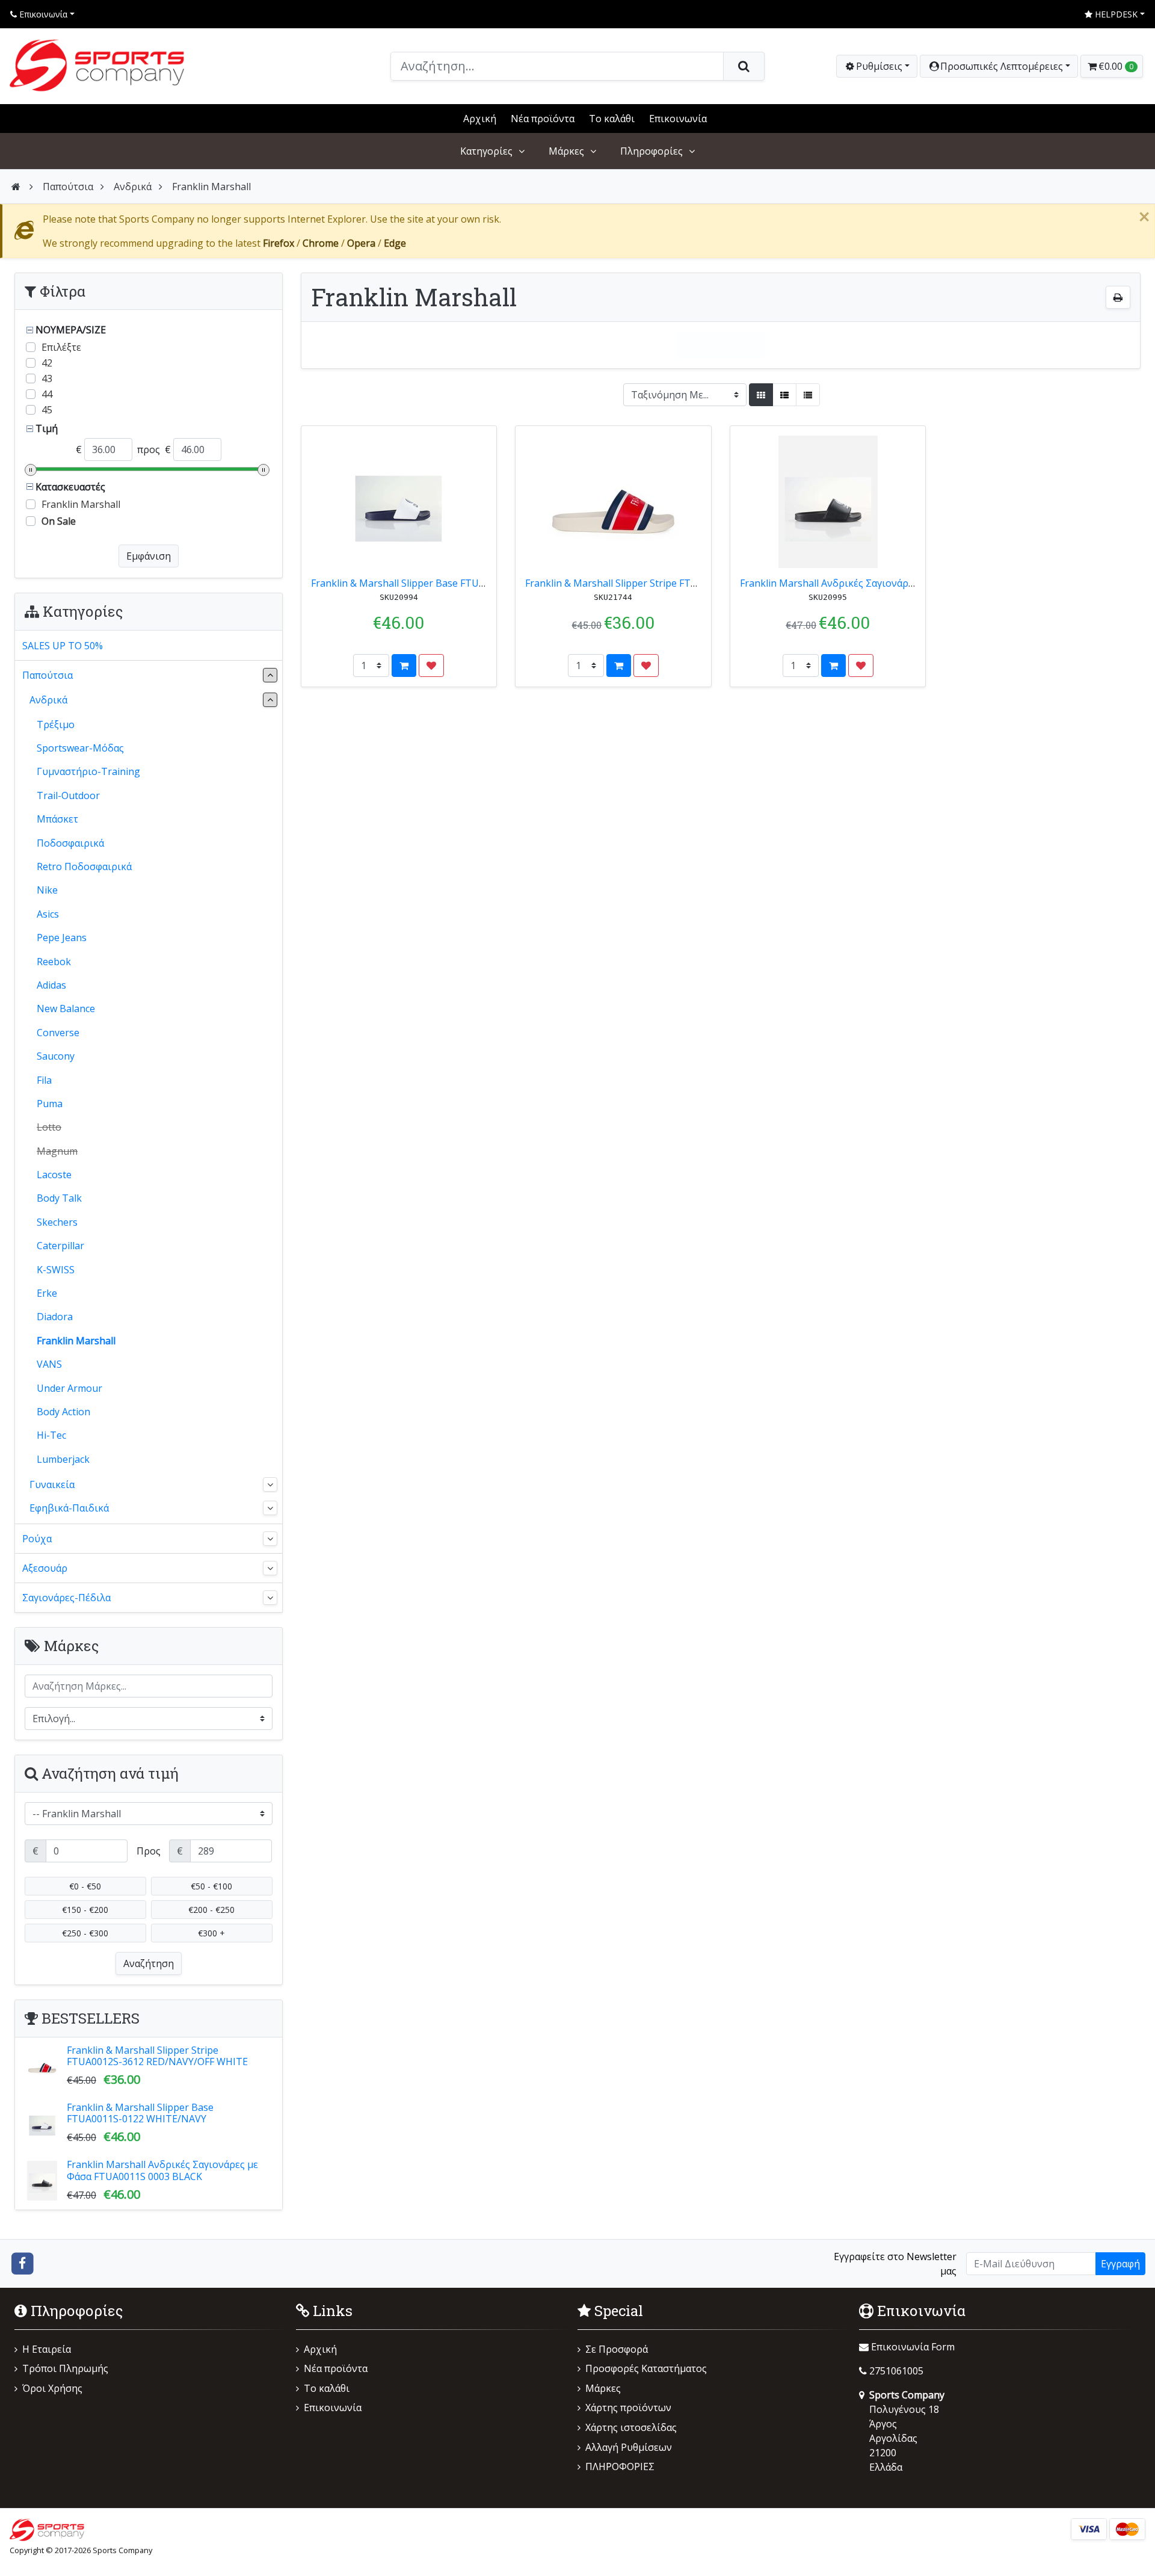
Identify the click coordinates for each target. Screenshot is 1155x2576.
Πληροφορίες (651, 151)
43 (47, 378)
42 (47, 363)
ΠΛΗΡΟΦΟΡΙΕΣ (620, 2466)
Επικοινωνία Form (912, 2347)
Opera (361, 243)
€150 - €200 (85, 1910)
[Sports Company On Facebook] (23, 2262)
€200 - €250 (211, 1910)
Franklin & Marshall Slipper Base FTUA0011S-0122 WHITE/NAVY (455, 583)
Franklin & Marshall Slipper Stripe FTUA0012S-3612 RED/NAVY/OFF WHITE (693, 583)
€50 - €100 (211, 1886)
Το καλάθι (612, 119)
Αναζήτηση (149, 1963)
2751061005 (896, 2371)
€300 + (211, 1933)
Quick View (458, 442)
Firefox (279, 243)
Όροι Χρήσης (52, 2388)
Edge (395, 243)
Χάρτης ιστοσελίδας (631, 2427)
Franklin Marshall (81, 504)
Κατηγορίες (486, 151)
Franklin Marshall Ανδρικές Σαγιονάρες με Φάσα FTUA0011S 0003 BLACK (904, 583)
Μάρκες (566, 151)
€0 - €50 (85, 1886)
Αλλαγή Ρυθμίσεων (629, 2447)
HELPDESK (1115, 14)
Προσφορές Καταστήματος (646, 2368)
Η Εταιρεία (47, 2349)
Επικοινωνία (42, 14)
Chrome (321, 243)
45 (47, 410)
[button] (999, 66)
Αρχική (480, 119)
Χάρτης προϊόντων (628, 2408)
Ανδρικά (133, 187)
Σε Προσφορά (617, 2349)
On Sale (59, 521)
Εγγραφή (1120, 2264)
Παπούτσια (68, 187)
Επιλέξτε (61, 347)
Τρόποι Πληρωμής (65, 2368)
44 (47, 394)
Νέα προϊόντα (543, 119)
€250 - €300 (85, 1933)
